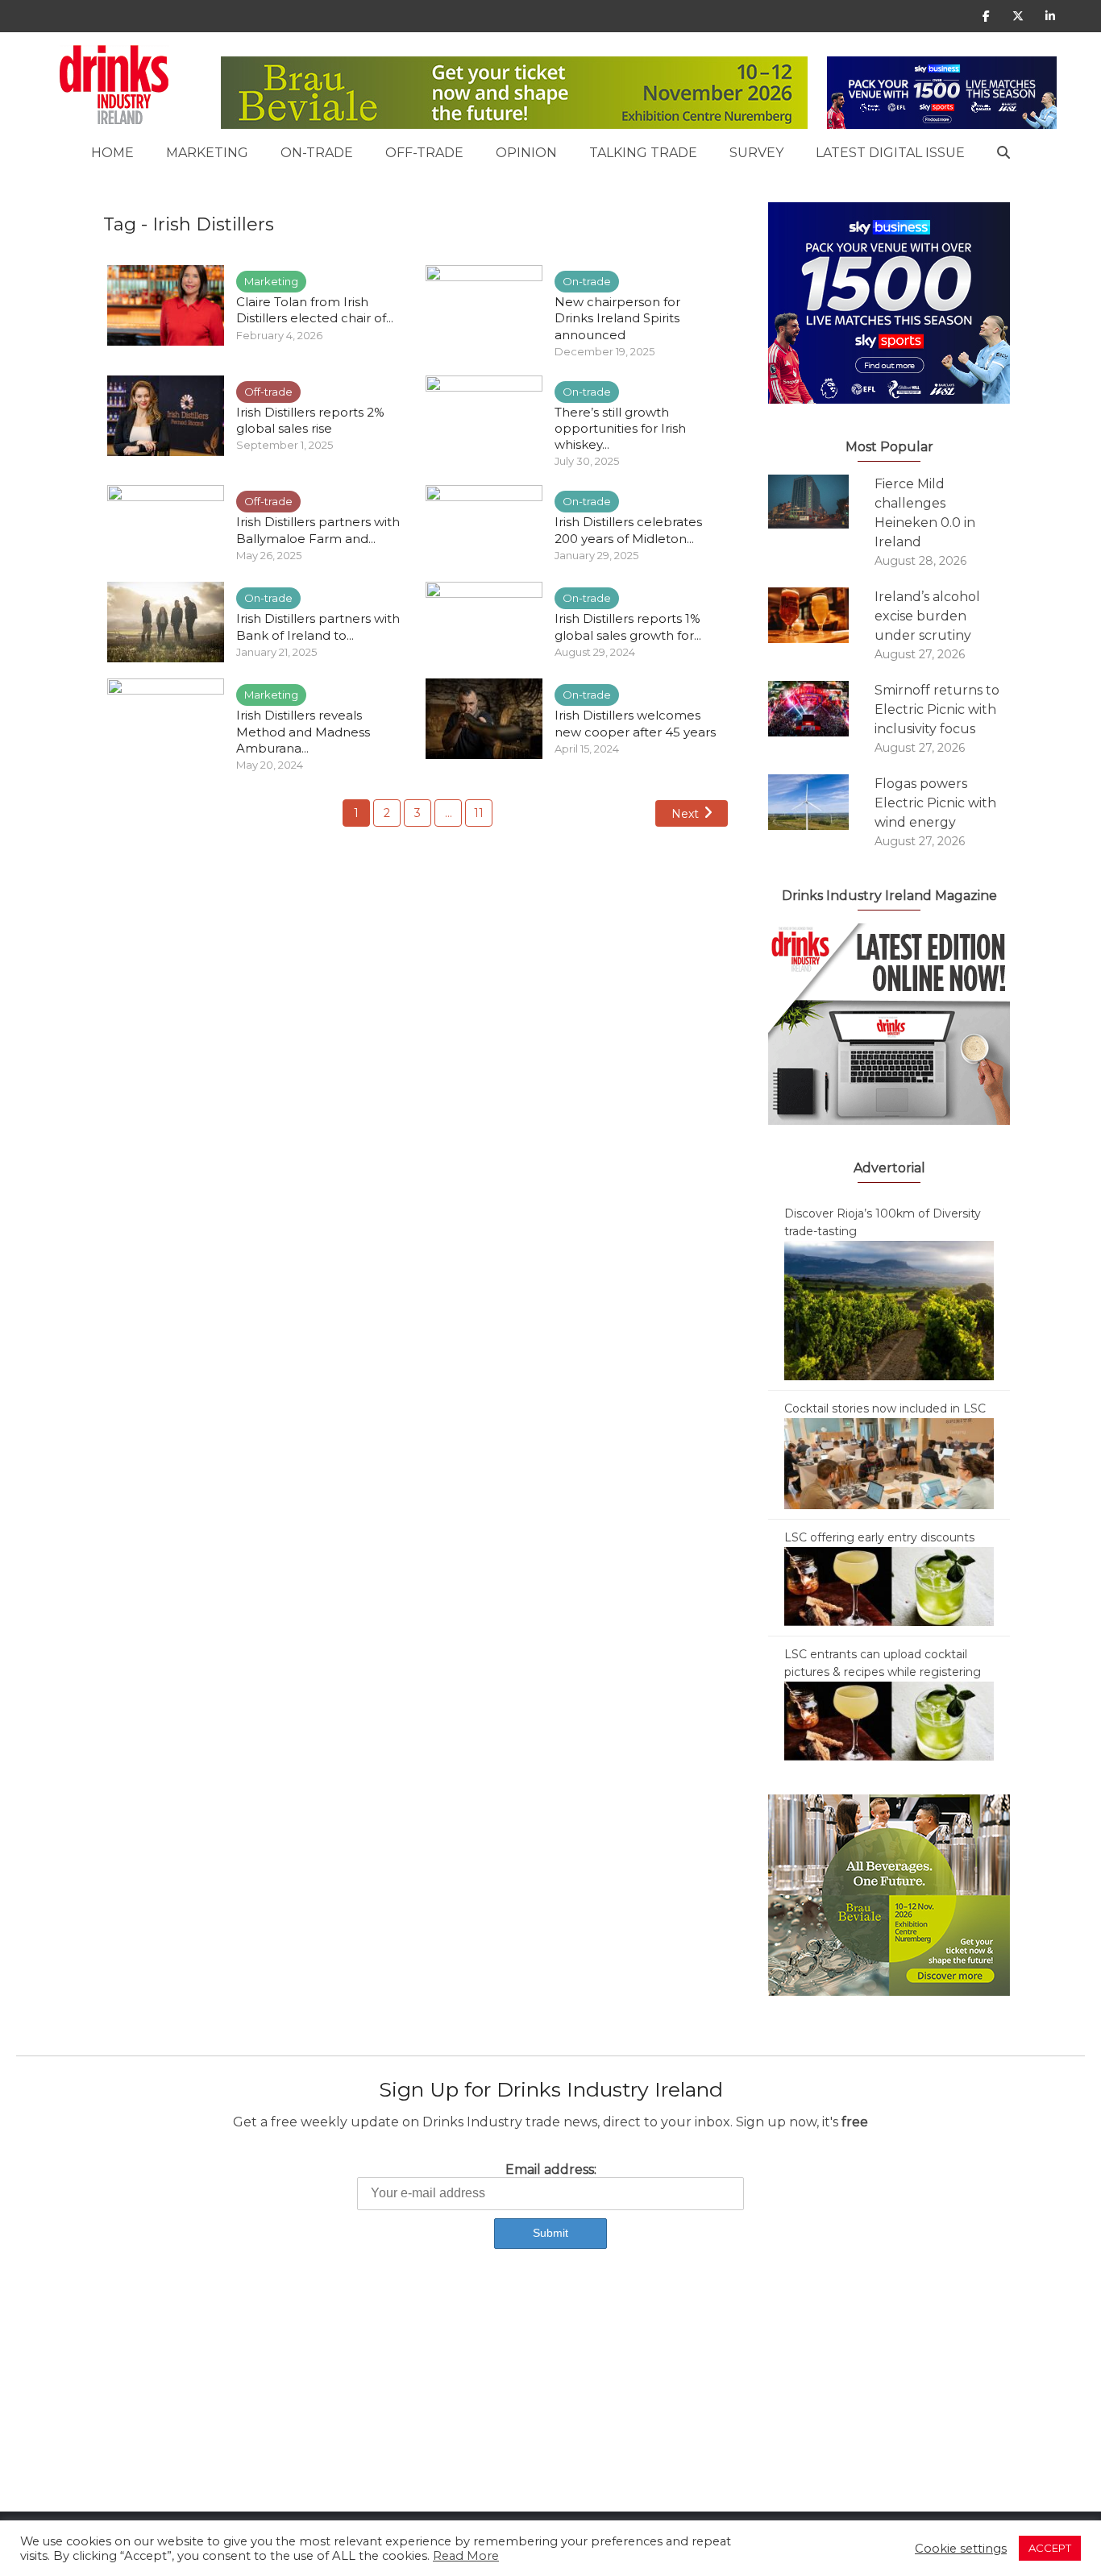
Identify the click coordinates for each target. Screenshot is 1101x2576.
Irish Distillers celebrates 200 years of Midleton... (628, 530)
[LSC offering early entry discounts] (889, 1586)
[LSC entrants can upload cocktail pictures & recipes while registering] (889, 1720)
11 (479, 813)
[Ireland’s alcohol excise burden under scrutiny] (821, 615)
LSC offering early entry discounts (879, 1537)
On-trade (317, 153)
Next (685, 814)
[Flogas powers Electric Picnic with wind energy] (821, 802)
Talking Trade (643, 153)
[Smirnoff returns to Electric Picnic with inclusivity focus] (821, 709)
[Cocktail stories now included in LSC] (889, 1462)
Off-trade (424, 153)
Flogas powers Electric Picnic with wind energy (935, 803)
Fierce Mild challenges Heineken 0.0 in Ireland (925, 513)
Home (112, 153)
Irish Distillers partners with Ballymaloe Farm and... (318, 530)
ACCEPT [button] (1050, 2548)
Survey (756, 153)
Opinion (526, 153)
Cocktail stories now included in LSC (885, 1408)
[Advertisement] (484, 2399)
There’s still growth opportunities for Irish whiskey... (620, 429)
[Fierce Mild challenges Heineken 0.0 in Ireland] (821, 502)
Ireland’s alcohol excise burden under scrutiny (927, 616)
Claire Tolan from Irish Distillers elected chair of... (315, 310)
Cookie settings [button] (961, 2549)
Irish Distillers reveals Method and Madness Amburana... (303, 732)
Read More (466, 2556)
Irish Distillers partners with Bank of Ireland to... (318, 626)
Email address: (551, 2169)
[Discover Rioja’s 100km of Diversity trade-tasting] (889, 1309)
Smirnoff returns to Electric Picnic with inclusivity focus (937, 709)
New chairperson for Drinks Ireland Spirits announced (617, 318)
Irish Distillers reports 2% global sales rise (310, 420)
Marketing (207, 153)
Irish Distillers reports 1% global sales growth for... (628, 626)
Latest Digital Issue (890, 153)
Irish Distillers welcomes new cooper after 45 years (637, 723)
